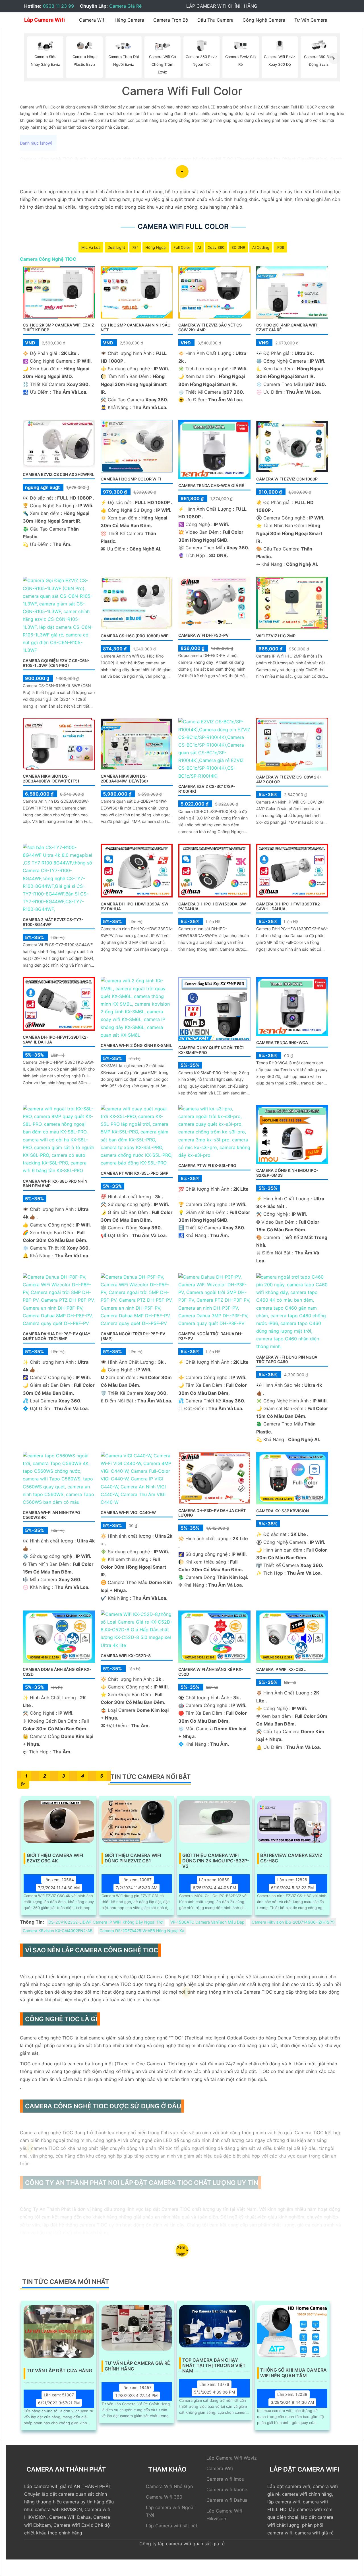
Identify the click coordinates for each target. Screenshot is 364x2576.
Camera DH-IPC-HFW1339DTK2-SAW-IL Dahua (289, 906)
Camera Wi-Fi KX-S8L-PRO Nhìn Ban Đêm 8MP (55, 1184)
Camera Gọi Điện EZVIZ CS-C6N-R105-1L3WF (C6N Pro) (56, 663)
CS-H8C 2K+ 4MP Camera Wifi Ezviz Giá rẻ (287, 327)
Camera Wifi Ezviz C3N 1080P (287, 479)
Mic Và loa (91, 247)
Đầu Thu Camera (215, 20)
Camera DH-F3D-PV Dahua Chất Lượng (212, 1513)
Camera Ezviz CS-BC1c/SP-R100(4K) (207, 789)
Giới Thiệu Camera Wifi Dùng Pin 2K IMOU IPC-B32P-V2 (216, 1858)
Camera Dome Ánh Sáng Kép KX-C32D (57, 1672)
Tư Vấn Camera (311, 20)
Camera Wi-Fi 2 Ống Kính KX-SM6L (136, 1045)
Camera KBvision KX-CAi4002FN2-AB (58, 1931)
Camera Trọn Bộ (171, 20)
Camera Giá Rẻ (125, 6)
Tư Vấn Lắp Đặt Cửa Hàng (59, 2371)
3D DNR (238, 247)
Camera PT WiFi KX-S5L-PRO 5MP (135, 1173)
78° (135, 247)
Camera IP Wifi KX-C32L (281, 1669)
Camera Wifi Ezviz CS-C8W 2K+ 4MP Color (289, 779)
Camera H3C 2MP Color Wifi (131, 479)
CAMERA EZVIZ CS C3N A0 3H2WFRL (58, 474)
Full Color (182, 247)
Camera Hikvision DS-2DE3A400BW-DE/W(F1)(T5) (51, 778)
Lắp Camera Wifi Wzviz (232, 2458)
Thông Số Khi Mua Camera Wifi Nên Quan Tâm (293, 2373)
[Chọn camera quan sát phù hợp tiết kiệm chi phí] (334, 58)
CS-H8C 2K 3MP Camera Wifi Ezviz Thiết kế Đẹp (58, 327)
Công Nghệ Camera (264, 20)
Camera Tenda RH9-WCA (282, 1042)
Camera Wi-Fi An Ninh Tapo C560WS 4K (51, 1515)
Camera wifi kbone (227, 2489)
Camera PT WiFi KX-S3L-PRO (207, 1165)
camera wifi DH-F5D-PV (203, 635)
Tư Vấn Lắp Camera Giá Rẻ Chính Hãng (137, 2366)
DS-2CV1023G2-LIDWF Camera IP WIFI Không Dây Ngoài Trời (106, 1922)
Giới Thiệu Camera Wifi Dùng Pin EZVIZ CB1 (133, 1858)
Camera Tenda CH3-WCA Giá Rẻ (211, 485)
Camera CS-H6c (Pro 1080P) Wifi (135, 636)
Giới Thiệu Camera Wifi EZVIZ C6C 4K (55, 1858)
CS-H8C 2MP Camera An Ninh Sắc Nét (136, 327)
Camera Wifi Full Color (183, 226)
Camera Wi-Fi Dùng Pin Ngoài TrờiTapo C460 (287, 1359)
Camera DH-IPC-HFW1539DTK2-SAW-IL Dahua (56, 1040)
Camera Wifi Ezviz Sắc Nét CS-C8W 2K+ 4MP (211, 327)
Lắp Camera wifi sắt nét (172, 2526)
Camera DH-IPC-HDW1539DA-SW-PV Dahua (213, 906)
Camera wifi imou (225, 2479)
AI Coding (261, 247)
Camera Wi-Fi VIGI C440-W (128, 1512)
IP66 (280, 247)
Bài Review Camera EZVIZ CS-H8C (291, 1858)
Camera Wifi (92, 20)
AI (199, 247)
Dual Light (116, 247)
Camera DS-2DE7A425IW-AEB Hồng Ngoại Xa (142, 1931)
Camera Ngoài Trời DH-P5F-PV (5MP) (133, 1336)
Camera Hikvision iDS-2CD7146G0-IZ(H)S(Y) (293, 1922)
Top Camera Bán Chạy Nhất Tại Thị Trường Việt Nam (214, 2363)
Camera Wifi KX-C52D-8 (126, 1656)
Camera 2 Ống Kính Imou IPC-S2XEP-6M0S (287, 1173)
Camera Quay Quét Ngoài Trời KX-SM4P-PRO (211, 1050)
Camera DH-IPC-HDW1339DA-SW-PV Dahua (136, 906)
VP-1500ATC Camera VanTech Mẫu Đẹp (207, 1922)
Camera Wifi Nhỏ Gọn (169, 2486)
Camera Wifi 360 (164, 2497)
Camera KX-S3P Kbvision (283, 1511)
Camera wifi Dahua (227, 2500)
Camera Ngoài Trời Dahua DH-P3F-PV (211, 1336)
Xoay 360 (216, 247)
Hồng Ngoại (156, 247)
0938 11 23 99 (58, 6)
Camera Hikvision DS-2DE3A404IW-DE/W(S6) (124, 778)
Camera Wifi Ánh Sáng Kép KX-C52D (211, 1672)
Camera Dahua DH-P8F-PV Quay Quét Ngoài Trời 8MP (57, 1336)
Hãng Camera (129, 20)
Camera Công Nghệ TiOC (48, 259)
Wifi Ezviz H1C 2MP (276, 636)
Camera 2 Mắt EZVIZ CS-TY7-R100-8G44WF (53, 922)
